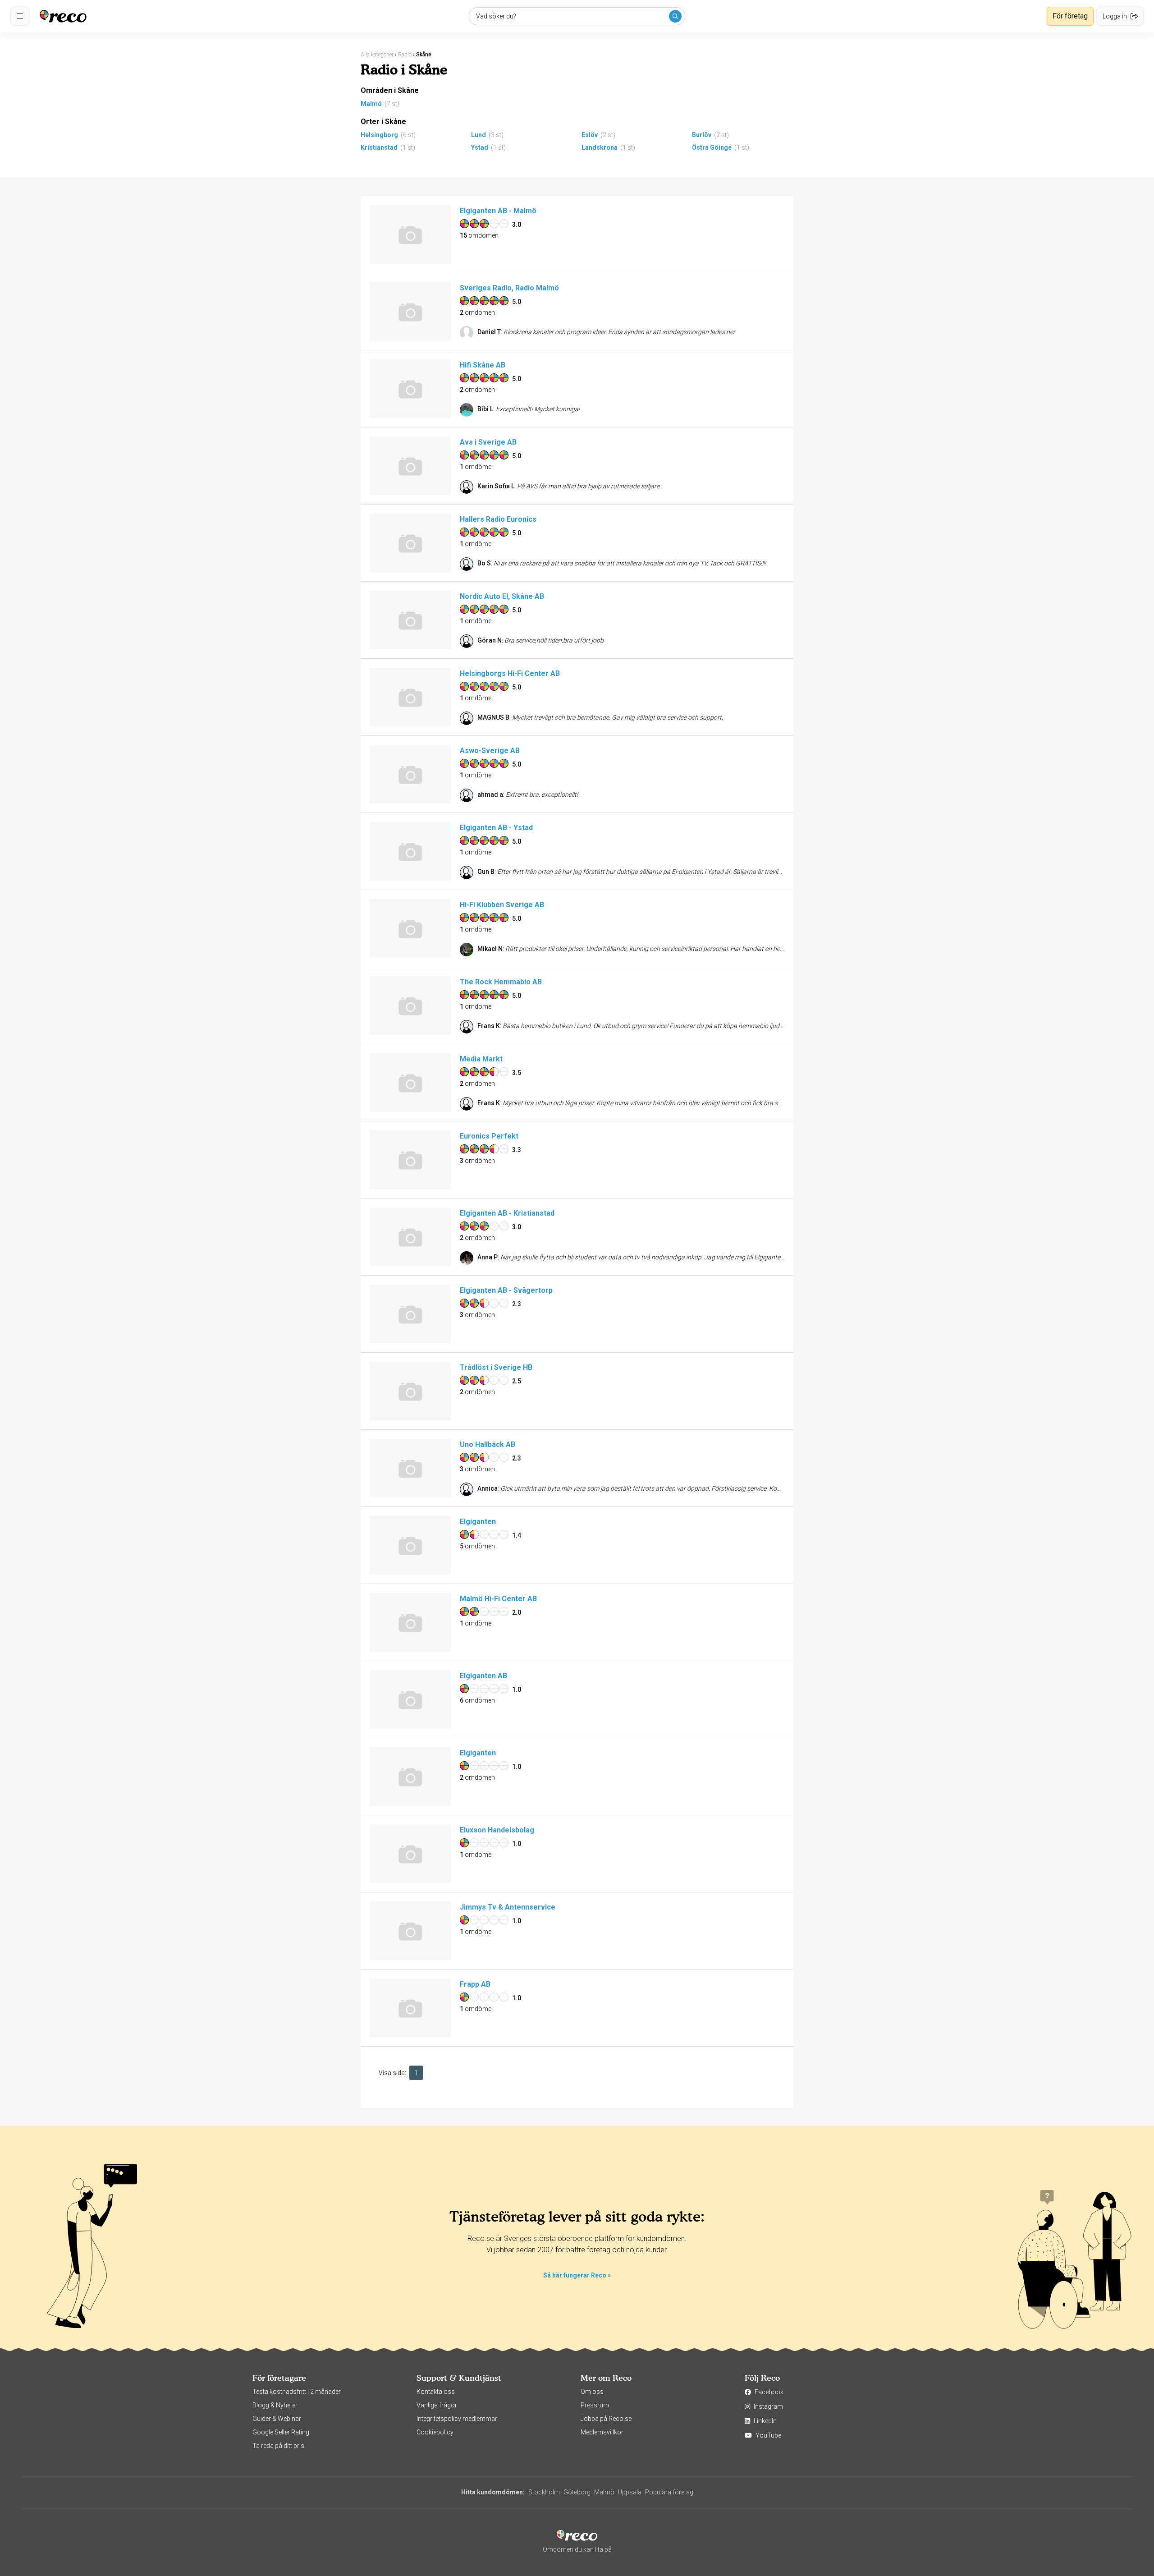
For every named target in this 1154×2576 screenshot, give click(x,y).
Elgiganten (478, 1522)
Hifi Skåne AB (483, 365)
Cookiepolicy (435, 2432)
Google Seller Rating (281, 2432)
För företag (1070, 16)
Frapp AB (475, 1984)
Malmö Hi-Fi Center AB (498, 1599)
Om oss (592, 2392)
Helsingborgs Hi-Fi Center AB (510, 673)
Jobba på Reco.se (606, 2419)
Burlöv (702, 135)
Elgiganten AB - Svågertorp (506, 1290)
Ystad (480, 147)
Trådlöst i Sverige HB (496, 1367)
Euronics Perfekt (489, 1136)
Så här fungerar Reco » (577, 2275)
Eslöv (590, 135)
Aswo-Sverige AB (490, 751)
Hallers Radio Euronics (498, 519)
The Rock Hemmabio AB (501, 982)
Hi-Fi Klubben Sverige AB (502, 905)
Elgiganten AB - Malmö (498, 211)
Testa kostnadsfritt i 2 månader (297, 2392)
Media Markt (481, 1059)
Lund (479, 135)
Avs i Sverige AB (488, 442)
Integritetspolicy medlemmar (457, 2419)
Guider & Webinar (277, 2419)
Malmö (371, 104)
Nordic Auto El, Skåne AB (502, 596)
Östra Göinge (712, 147)
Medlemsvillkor (602, 2432)
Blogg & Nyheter (275, 2405)
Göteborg (577, 2492)
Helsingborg (379, 135)
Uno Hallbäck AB (488, 1444)
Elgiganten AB (483, 1676)
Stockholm (544, 2492)
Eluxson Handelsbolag (497, 1830)
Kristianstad (379, 147)
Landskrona (600, 147)
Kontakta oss (436, 2392)
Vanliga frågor (437, 2405)
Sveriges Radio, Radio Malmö (509, 288)
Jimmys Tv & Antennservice (508, 1907)
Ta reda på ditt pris (278, 2446)
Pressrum (595, 2405)
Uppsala (630, 2492)
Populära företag (669, 2492)
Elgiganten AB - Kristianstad (507, 1213)
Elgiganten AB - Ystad (496, 828)
